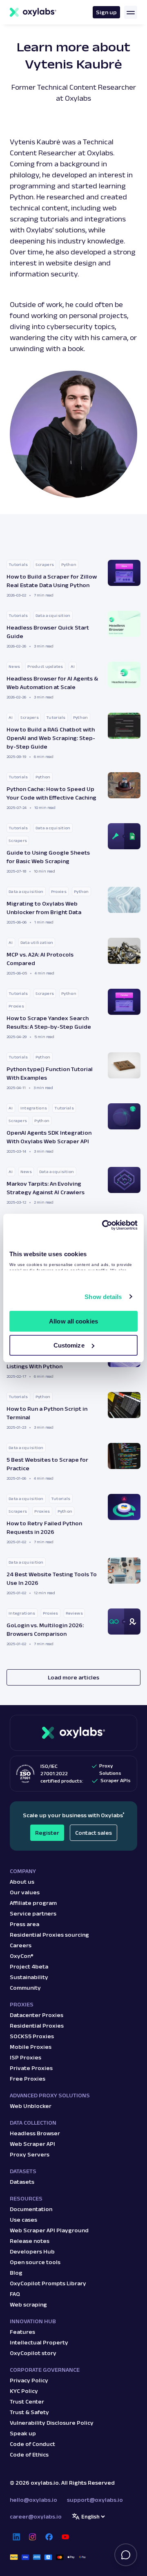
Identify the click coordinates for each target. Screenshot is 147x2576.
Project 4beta (29, 1966)
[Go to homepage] (73, 1733)
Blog (16, 2273)
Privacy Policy (29, 2380)
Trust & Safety (29, 2412)
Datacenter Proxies (37, 2015)
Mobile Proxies (31, 2047)
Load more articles (73, 1677)
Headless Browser (35, 2133)
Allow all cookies (73, 1321)
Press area (24, 1924)
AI (73, 666)
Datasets (22, 2182)
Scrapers (45, 564)
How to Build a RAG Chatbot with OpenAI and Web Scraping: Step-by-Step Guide (51, 738)
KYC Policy (24, 2391)
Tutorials (18, 564)
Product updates (45, 666)
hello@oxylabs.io (33, 2500)
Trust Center (27, 2401)
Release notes (30, 2241)
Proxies (59, 891)
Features (22, 2332)
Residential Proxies (37, 2026)
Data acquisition (53, 615)
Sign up (106, 12)
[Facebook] (49, 2537)
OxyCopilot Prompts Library (48, 2283)
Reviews (74, 1613)
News (14, 666)
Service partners (33, 1913)
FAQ (15, 2294)
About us (22, 1882)
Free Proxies (28, 2079)
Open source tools (35, 2262)
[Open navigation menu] (131, 12)
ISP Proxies (26, 2057)
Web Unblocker (31, 2106)
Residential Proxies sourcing (49, 1935)
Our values (25, 1892)
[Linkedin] (16, 2537)
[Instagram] (33, 2537)
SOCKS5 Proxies (32, 2036)
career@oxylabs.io (36, 2516)
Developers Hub (32, 2251)
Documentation (31, 2209)
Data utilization (37, 942)
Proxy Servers (30, 2154)
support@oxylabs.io (95, 2500)
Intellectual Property (39, 2342)
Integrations (34, 1108)
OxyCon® (22, 1956)
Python (69, 564)
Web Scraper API (32, 2144)
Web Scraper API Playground (49, 2230)
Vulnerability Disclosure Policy (52, 2423)
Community (25, 1988)
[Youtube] (65, 2537)
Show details (103, 1297)
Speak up (23, 2433)
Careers (21, 1945)
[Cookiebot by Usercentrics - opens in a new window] (104, 1225)
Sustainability (29, 1977)
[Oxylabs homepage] (33, 12)
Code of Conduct (32, 2444)
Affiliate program (33, 1903)
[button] (73, 579)
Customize (69, 1345)
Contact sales (94, 1833)
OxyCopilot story (33, 2353)
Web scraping (28, 2304)
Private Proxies (31, 2068)
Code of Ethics (29, 2454)
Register (47, 1833)
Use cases (23, 2220)
